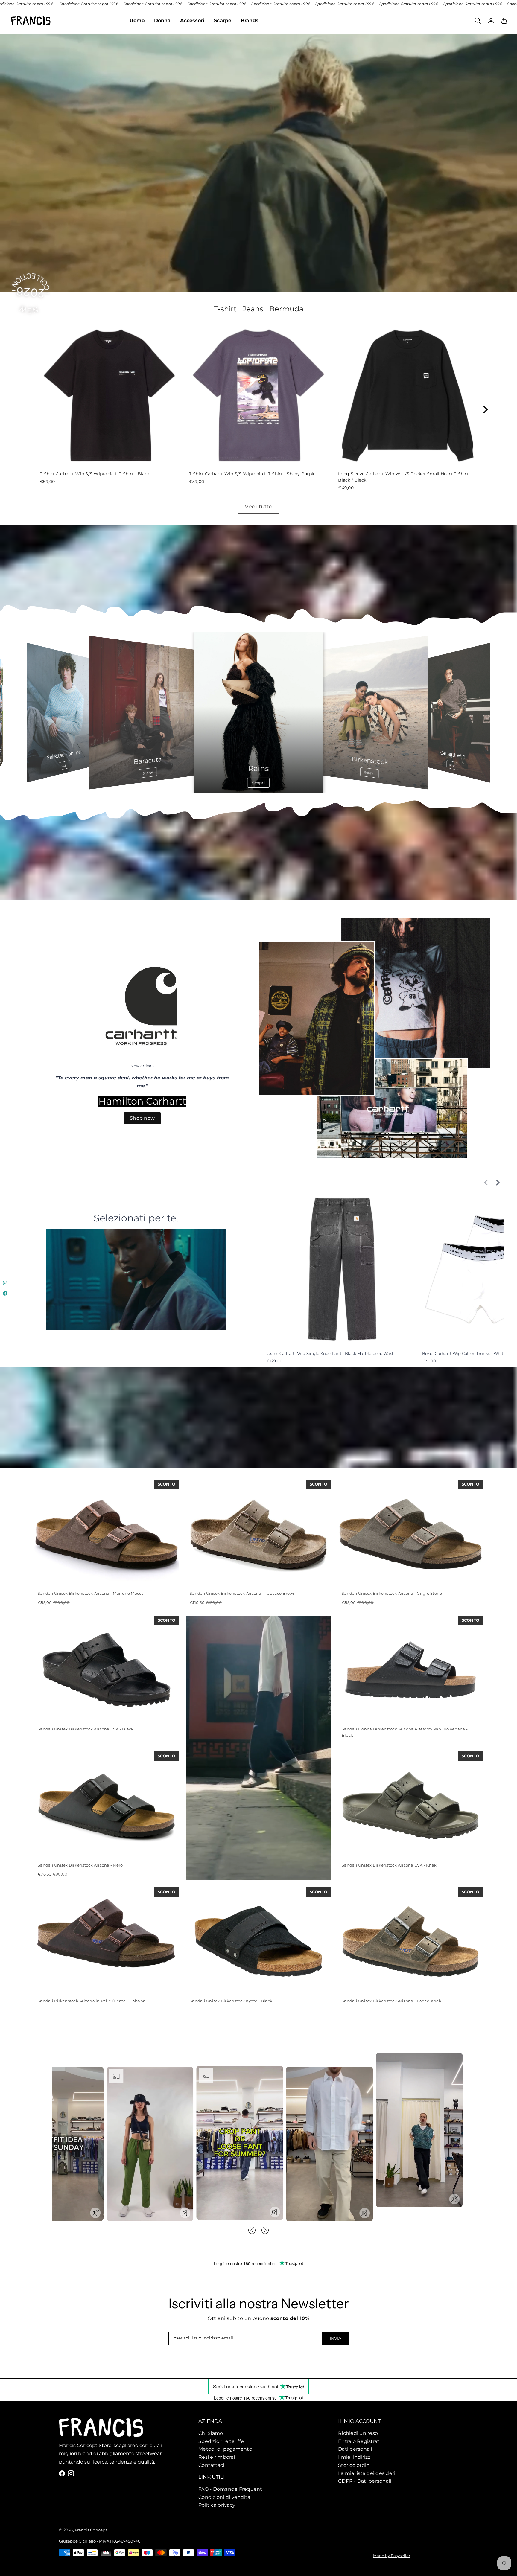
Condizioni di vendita (224, 2497)
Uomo (137, 20)
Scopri (65, 765)
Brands (250, 20)
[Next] (485, 409)
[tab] (225, 310)
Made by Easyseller (392, 2556)
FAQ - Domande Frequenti (231, 2489)
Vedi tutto (258, 507)
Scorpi (452, 765)
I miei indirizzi (355, 2457)
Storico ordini (355, 2465)
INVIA (336, 2338)
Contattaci (211, 2465)
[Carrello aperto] (504, 21)
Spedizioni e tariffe (221, 2441)
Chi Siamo (211, 2433)
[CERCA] (478, 21)
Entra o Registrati (359, 2441)
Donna (162, 20)
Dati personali (355, 2449)
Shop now (142, 1118)
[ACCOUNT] (491, 21)
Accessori (192, 20)
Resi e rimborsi (217, 2457)
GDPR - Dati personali (365, 2481)
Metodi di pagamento (225, 2449)
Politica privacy (217, 2505)
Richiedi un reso (358, 2433)
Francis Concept (91, 2530)
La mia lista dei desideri (367, 2473)
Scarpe (223, 20)
